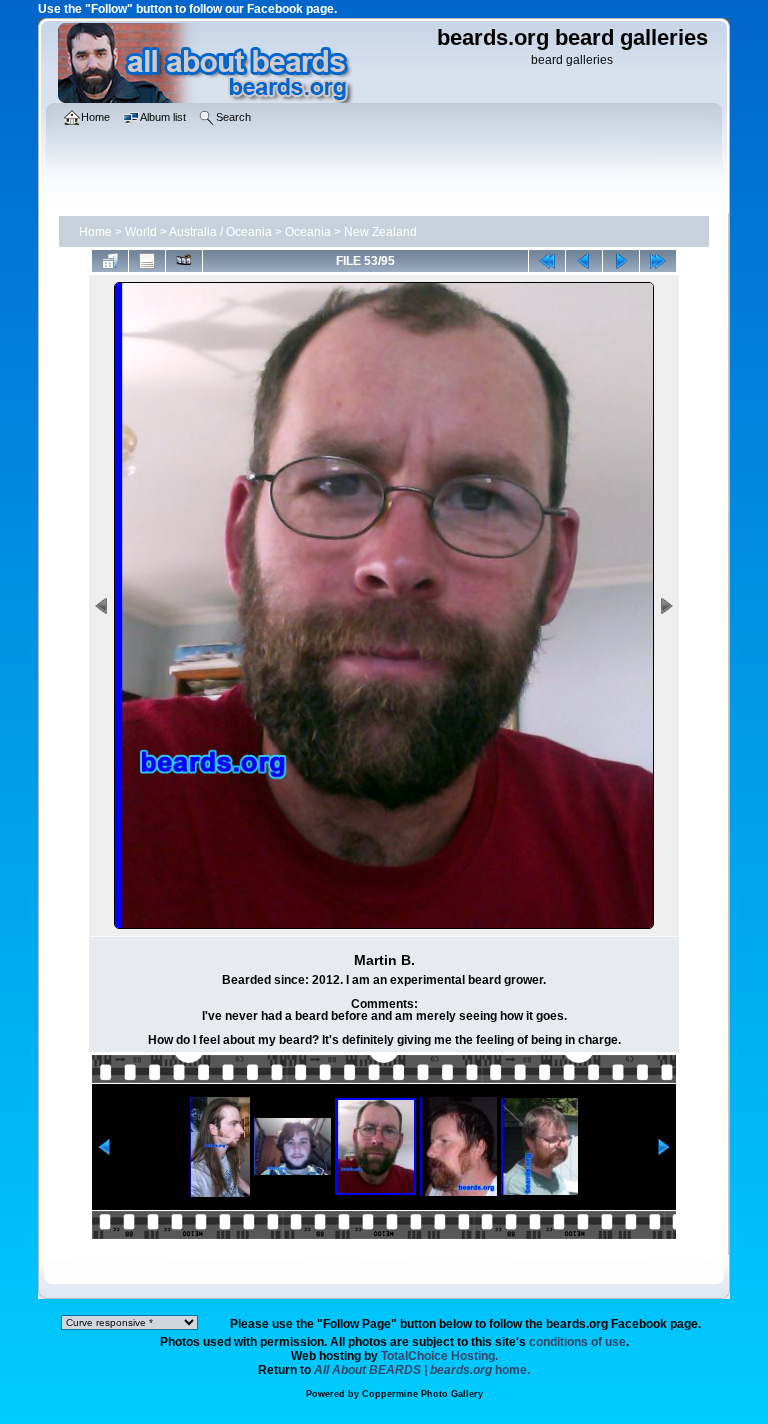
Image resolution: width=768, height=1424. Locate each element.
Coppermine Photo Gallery (422, 1394)
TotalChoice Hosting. (439, 1356)
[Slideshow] (184, 261)
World (141, 232)
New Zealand (380, 232)
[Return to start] (547, 261)
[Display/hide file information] (147, 261)
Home (95, 232)
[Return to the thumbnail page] (110, 261)
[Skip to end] (658, 261)
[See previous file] (584, 261)
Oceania (308, 232)
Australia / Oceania (220, 232)
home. (422, 1370)
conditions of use (577, 1342)
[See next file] (621, 261)
